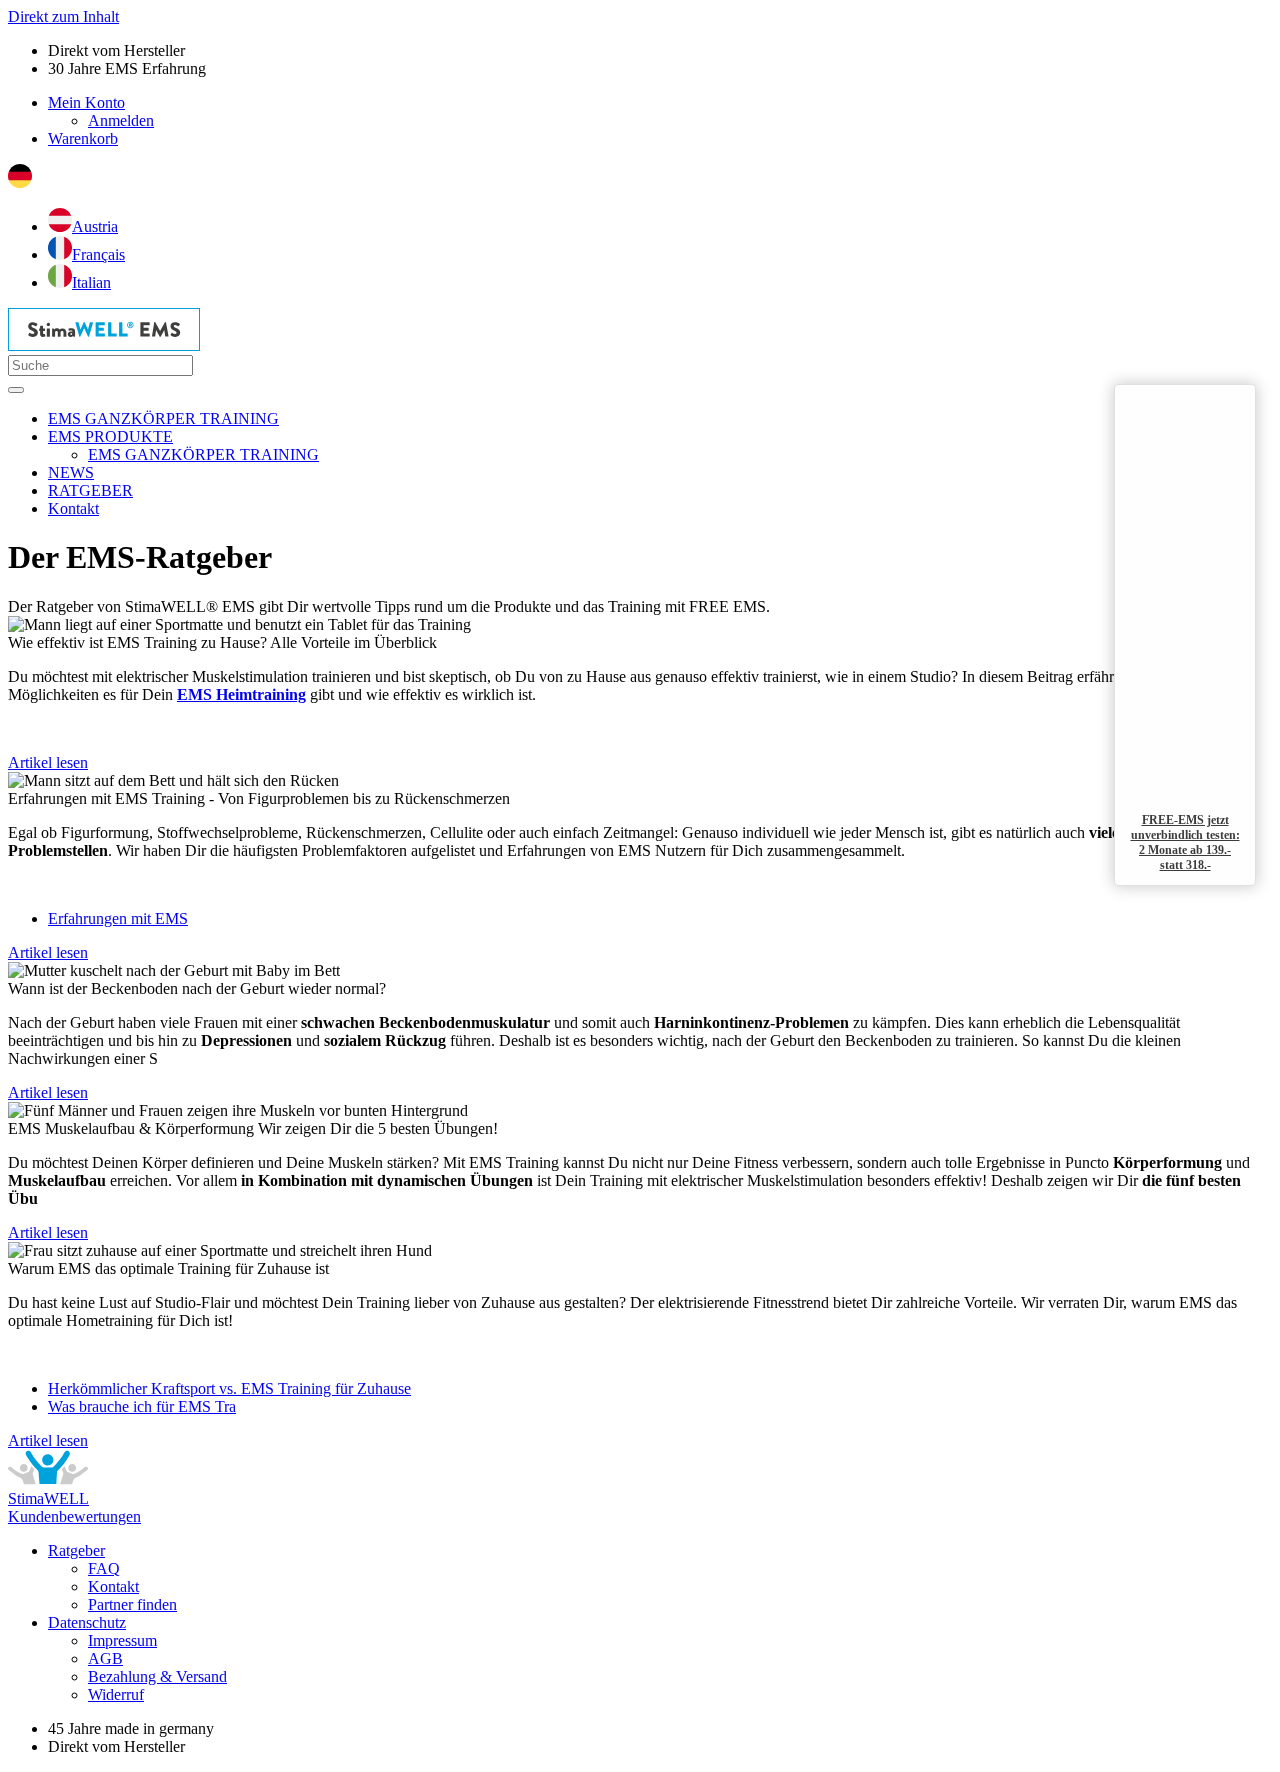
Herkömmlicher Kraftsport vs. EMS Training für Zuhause (229, 1388)
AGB (105, 1658)
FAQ (104, 1568)
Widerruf (116, 1694)
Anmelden (121, 120)
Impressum (122, 1640)
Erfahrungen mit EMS (118, 918)
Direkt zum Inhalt (63, 16)
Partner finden (132, 1604)
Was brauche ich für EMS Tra (142, 1406)
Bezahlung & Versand (157, 1676)
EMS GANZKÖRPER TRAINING (203, 454)
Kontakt (113, 1586)
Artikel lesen (48, 762)
